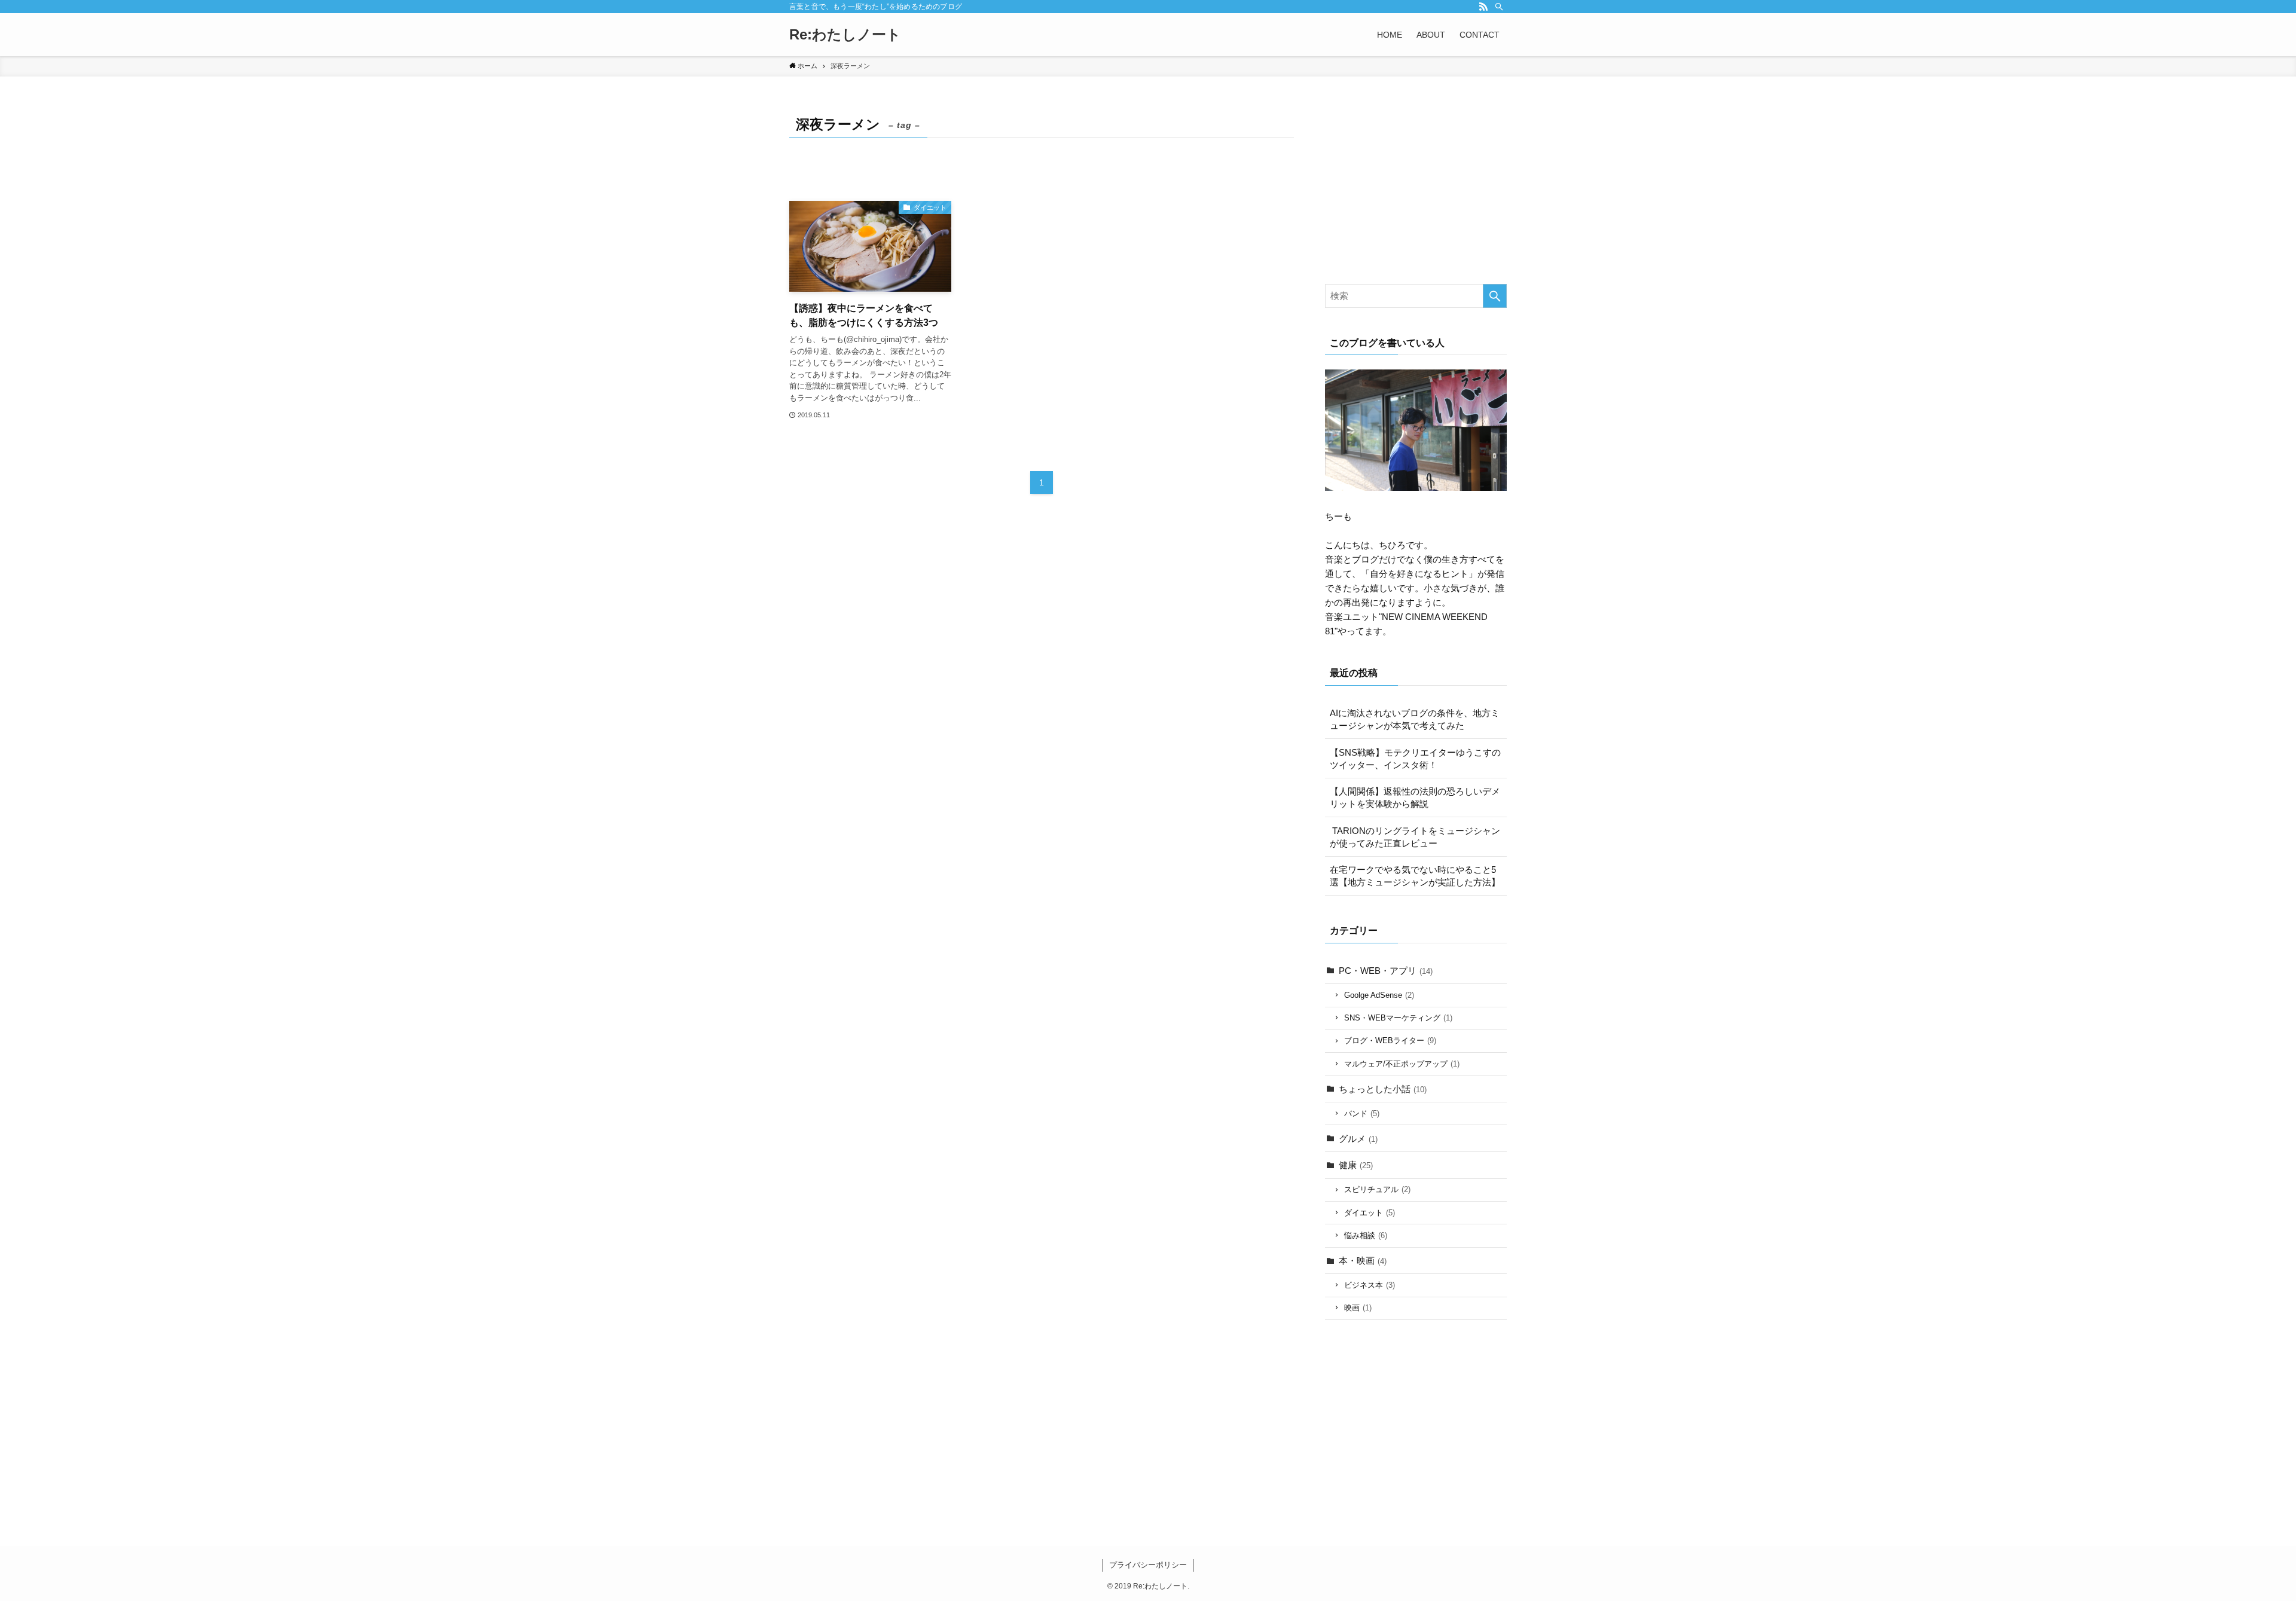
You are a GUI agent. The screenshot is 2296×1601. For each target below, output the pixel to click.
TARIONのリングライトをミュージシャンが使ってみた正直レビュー (1415, 837)
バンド (1362, 1113)
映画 (1358, 1308)
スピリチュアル (1377, 1189)
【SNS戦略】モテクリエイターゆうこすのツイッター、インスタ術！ (1415, 759)
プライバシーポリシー (1148, 1565)
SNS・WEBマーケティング (1398, 1018)
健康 (1356, 1165)
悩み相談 (1366, 1235)
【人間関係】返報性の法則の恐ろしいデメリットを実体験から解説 (1415, 798)
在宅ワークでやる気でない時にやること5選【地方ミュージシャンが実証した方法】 (1415, 876)
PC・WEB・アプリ (1386, 971)
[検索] (1499, 7)
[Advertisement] (1416, 187)
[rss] (1483, 7)
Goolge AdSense (1379, 995)
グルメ (1358, 1139)
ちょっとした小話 (1383, 1089)
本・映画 (1363, 1261)
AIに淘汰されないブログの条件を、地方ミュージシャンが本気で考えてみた (1415, 719)
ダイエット (1370, 1213)
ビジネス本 (1370, 1285)
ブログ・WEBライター (1390, 1041)
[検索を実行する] (1495, 296)
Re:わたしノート (845, 35)
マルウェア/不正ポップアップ (1402, 1064)
